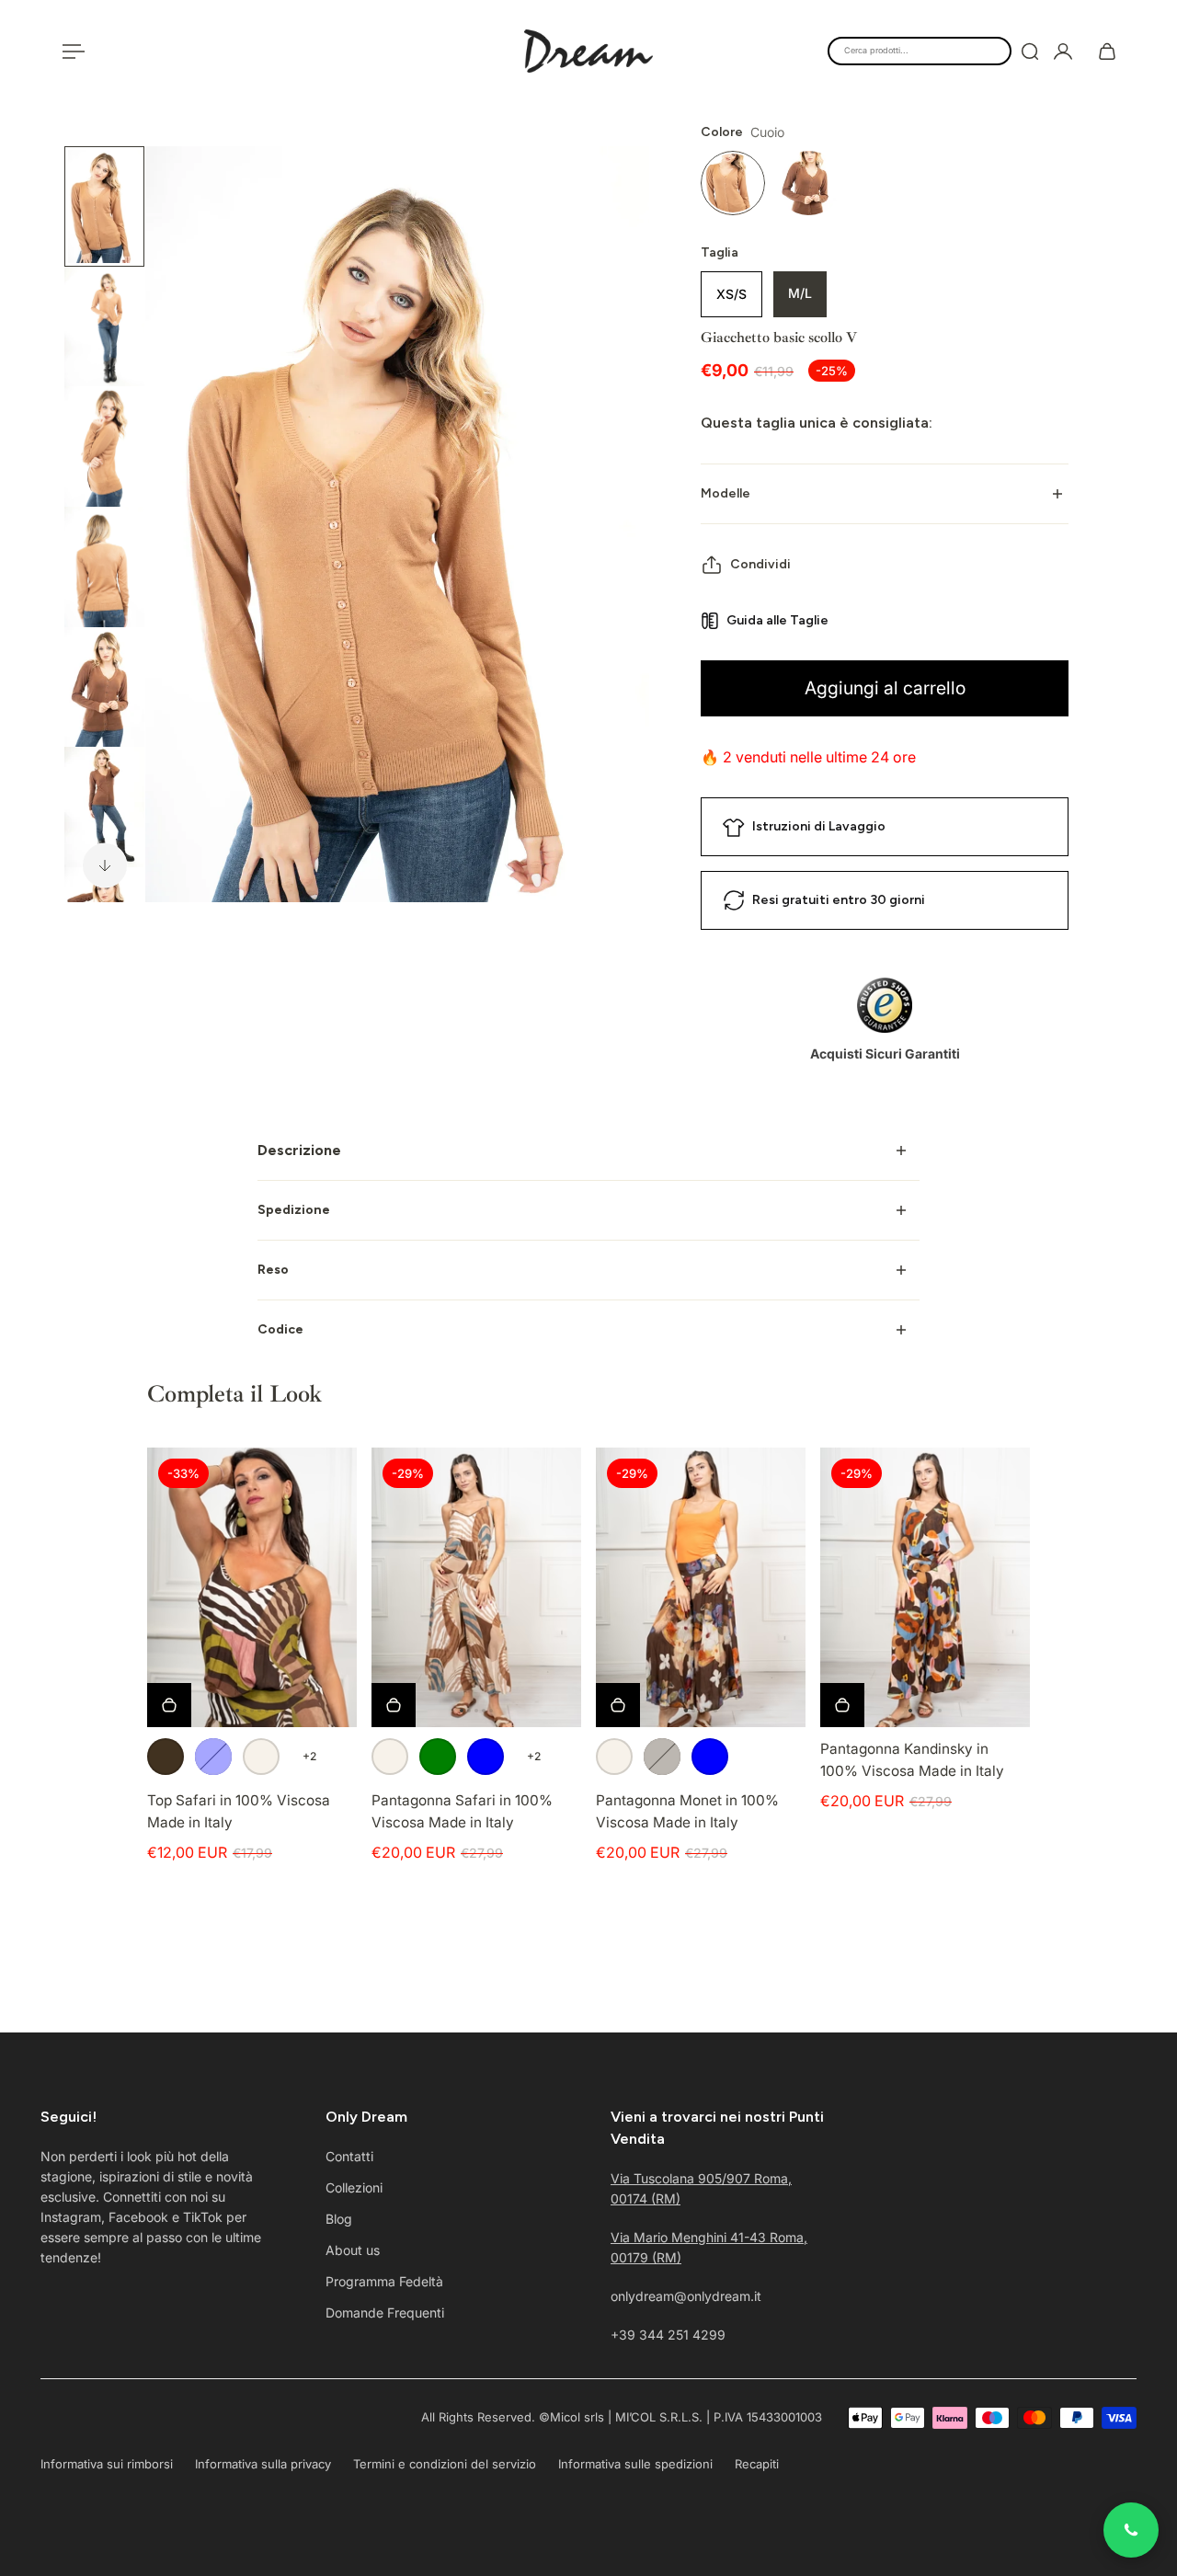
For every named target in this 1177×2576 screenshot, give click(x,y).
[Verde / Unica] (438, 1757)
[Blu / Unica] (213, 1757)
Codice (280, 1329)
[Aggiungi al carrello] (842, 1705)
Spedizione (294, 1210)
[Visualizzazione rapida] (169, 1705)
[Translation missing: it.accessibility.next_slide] (105, 865)
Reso (273, 1270)
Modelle (726, 493)
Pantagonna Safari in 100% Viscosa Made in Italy (462, 1811)
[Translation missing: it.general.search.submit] (1030, 52)
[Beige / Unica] (261, 1757)
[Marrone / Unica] (166, 1757)
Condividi (760, 564)
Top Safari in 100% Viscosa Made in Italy (239, 1811)
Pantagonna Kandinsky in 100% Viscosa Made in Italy (912, 1760)
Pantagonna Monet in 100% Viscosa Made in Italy (687, 1811)
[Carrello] (1107, 52)
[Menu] (70, 52)
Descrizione (299, 1150)
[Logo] (588, 51)
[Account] (1063, 52)
